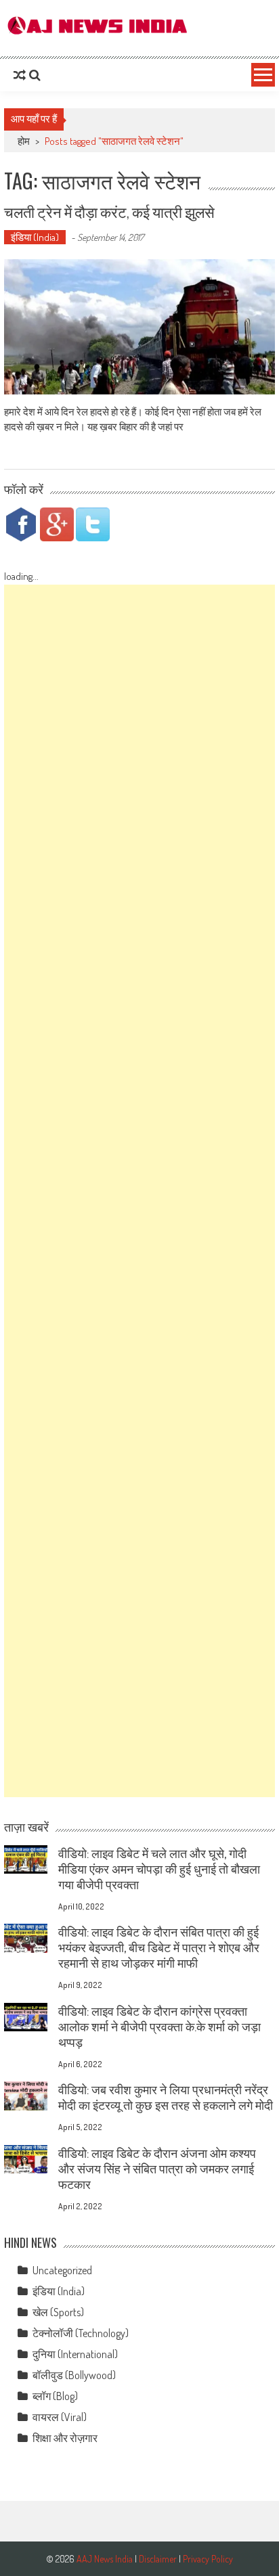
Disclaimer (158, 2559)
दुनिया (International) (75, 2354)
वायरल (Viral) (60, 2417)
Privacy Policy (208, 2559)
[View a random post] (20, 75)
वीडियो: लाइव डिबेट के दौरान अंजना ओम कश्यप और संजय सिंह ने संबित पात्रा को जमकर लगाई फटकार (157, 2169)
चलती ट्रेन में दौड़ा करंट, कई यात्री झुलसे (109, 211)
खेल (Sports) (58, 2312)
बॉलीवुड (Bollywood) (74, 2375)
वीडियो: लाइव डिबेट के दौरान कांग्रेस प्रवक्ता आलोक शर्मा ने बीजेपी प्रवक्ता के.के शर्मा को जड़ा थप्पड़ (159, 2027)
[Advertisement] (139, 1191)
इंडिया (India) (35, 237)
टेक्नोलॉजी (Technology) (81, 2333)
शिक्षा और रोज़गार (65, 2438)
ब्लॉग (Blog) (55, 2396)
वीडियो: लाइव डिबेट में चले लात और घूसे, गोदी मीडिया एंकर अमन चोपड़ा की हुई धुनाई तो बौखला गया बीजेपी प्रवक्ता (159, 1869)
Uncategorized (62, 2270)
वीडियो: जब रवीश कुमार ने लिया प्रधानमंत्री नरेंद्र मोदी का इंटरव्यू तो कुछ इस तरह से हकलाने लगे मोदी (166, 2097)
